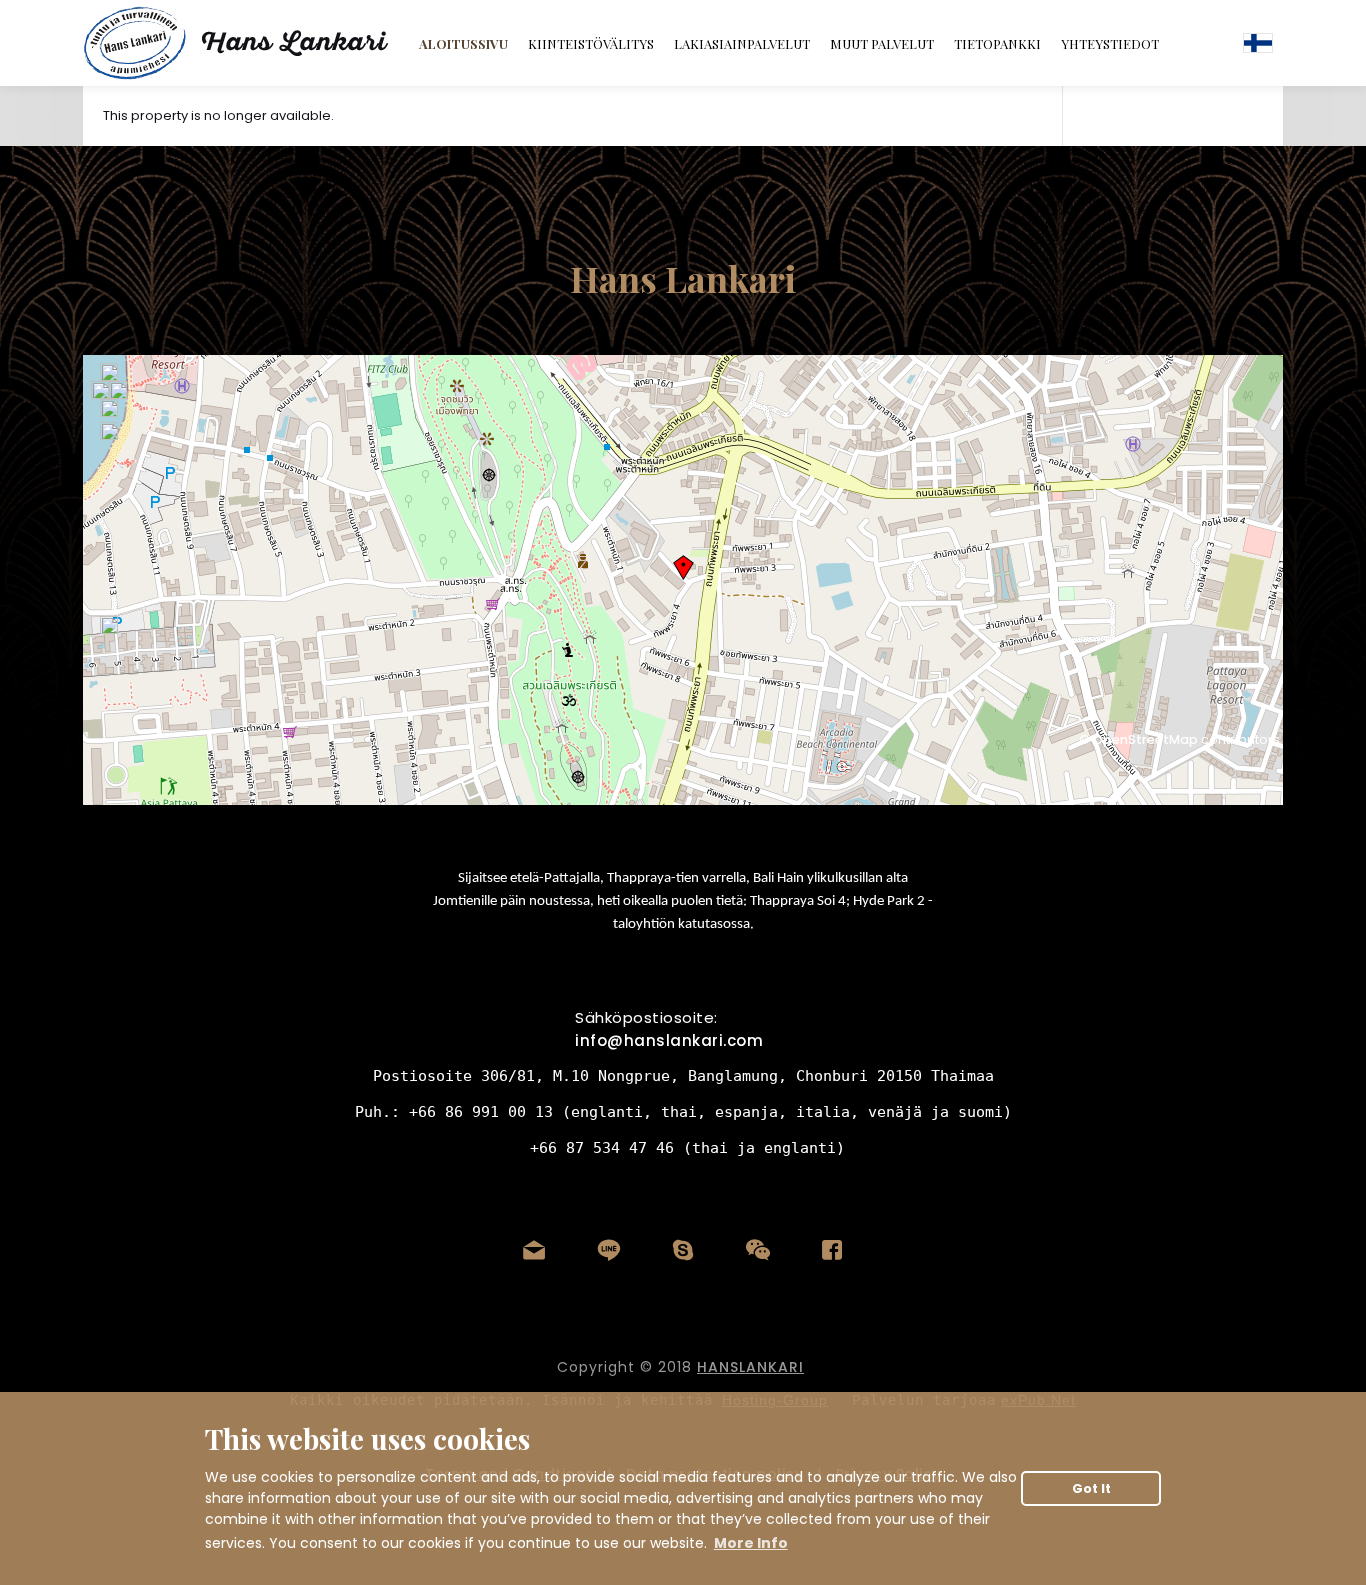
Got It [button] (1091, 1488)
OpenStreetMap (1145, 739)
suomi (1258, 43)
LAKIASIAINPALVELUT (742, 43)
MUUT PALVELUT (882, 43)
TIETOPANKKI (997, 43)
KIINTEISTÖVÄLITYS (591, 43)
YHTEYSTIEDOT (1110, 43)
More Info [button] (751, 1543)
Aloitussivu (463, 43)
